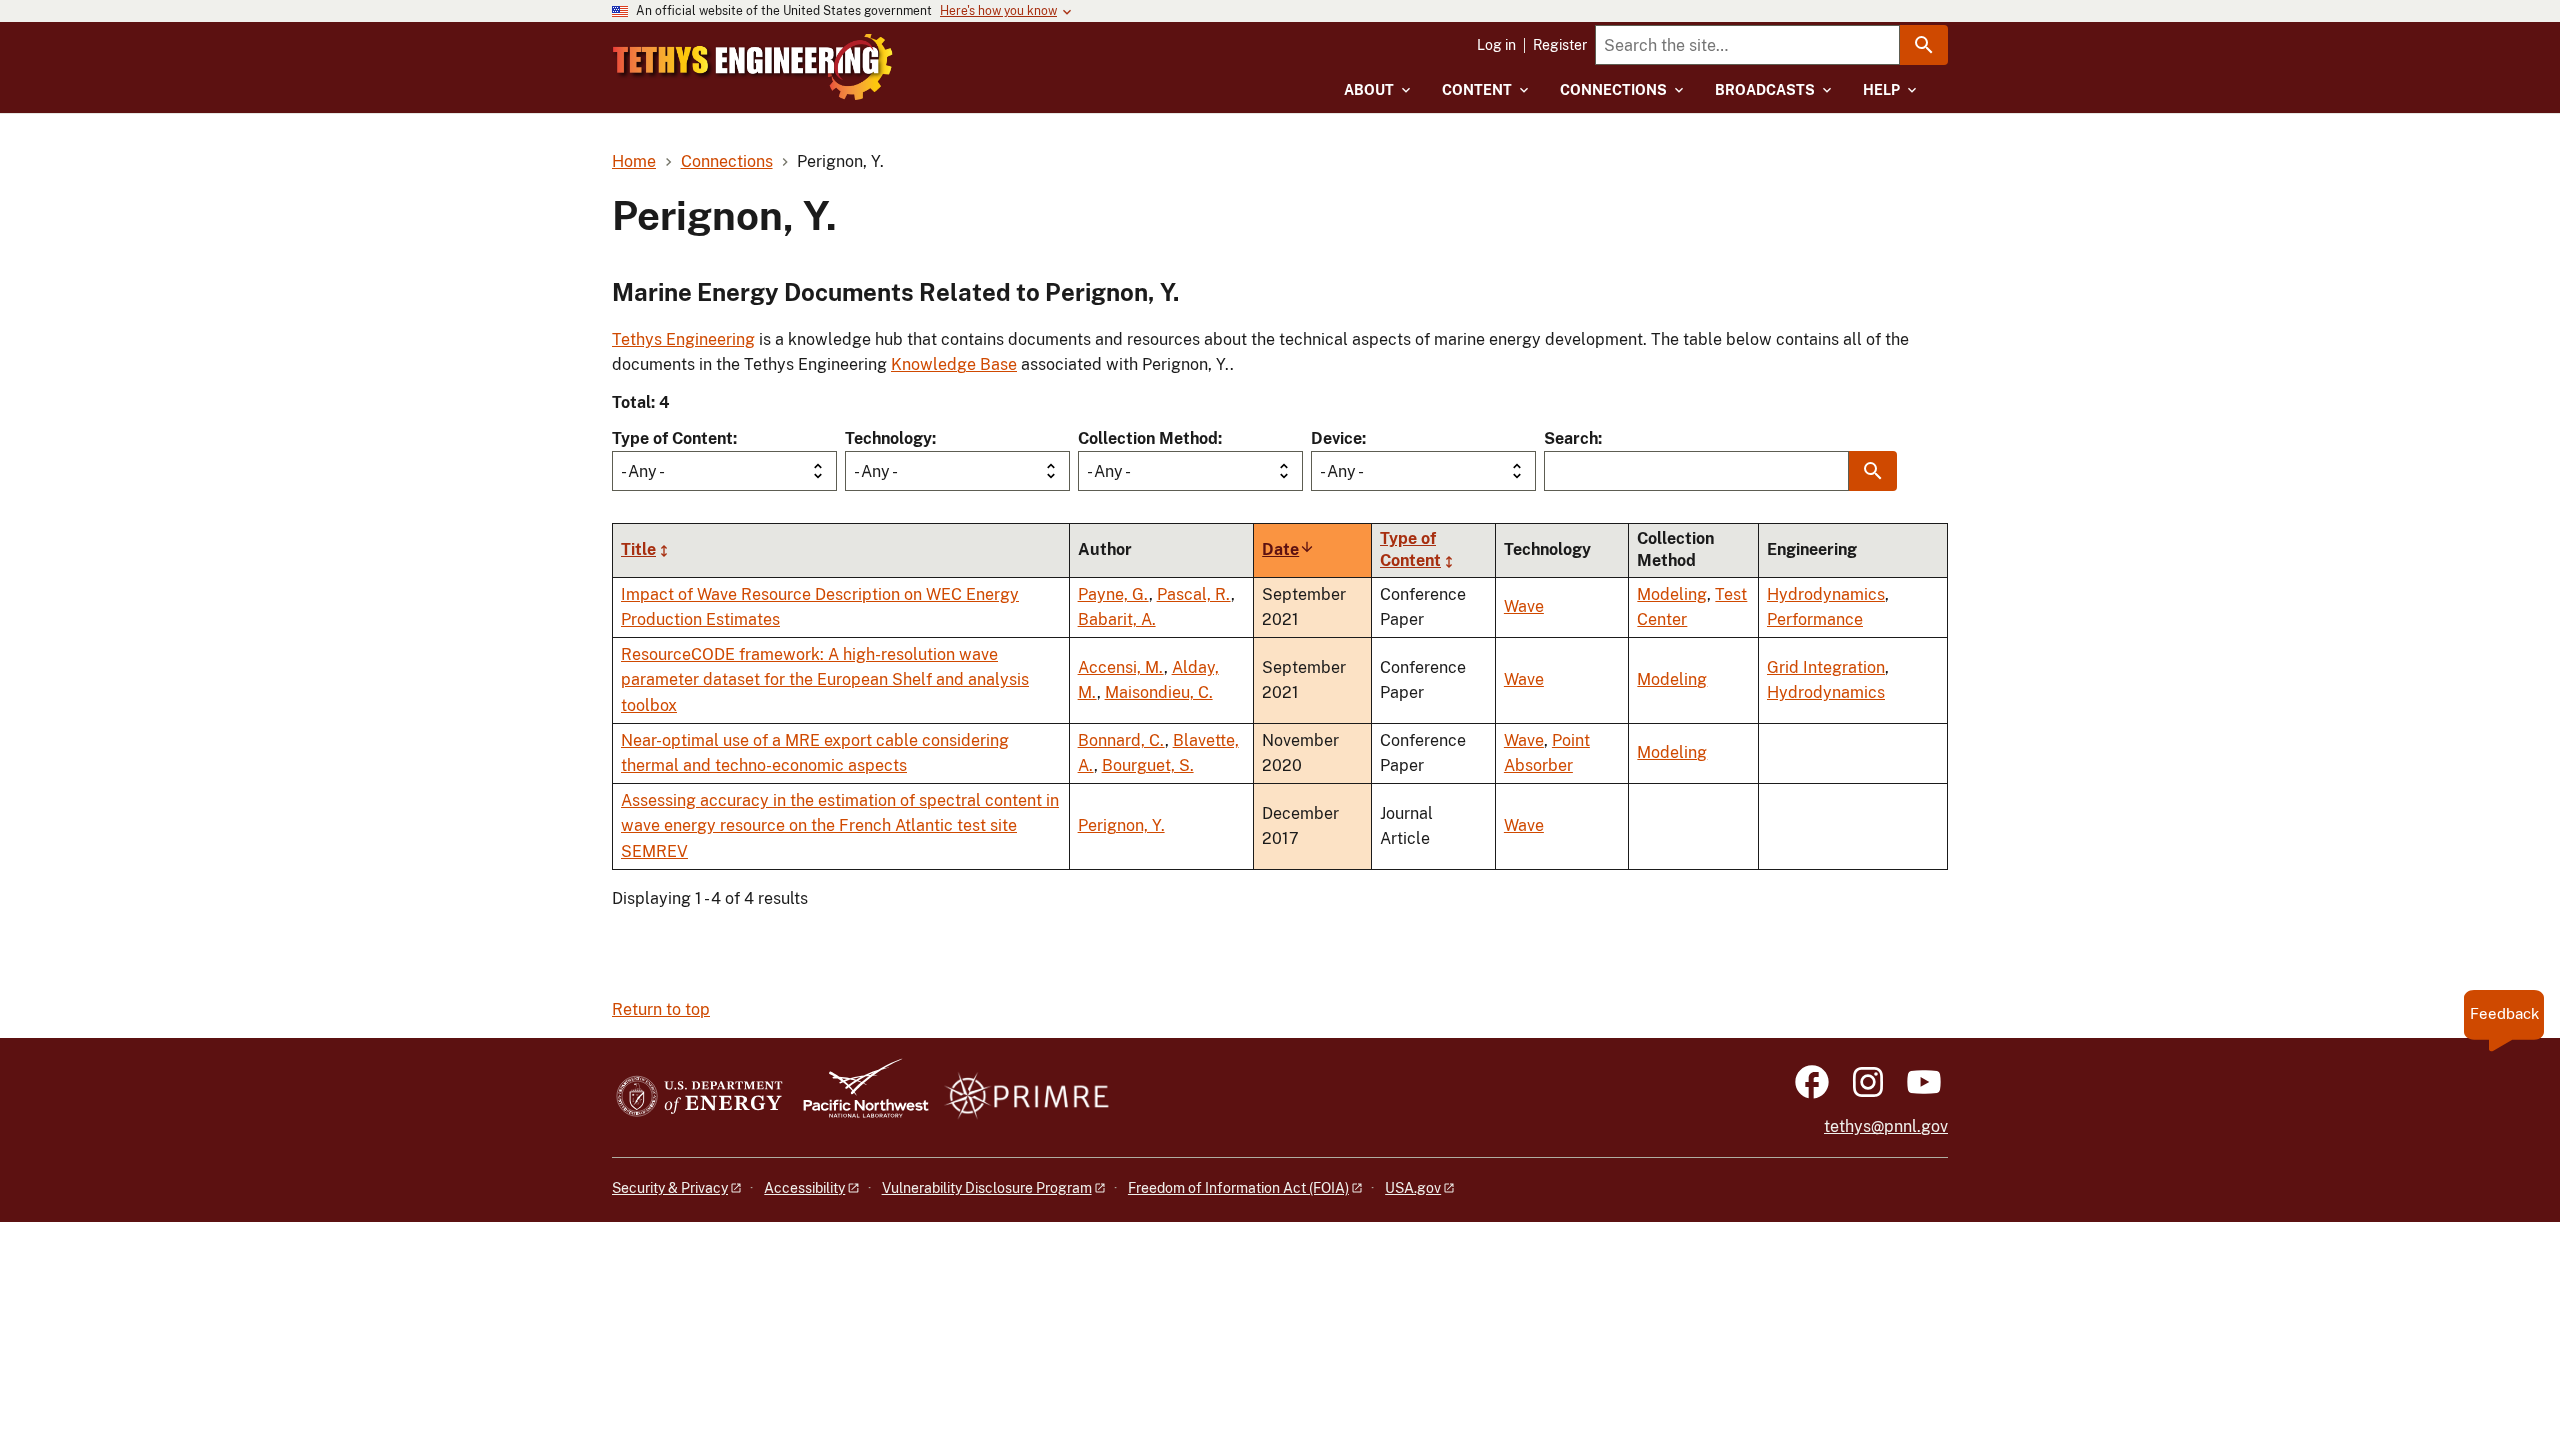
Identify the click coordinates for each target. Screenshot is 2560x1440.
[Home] (753, 67)
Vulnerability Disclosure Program (987, 1188)
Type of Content (672, 438)
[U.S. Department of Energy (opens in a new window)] (699, 1097)
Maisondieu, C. (1159, 692)
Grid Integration (1826, 667)
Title (638, 549)
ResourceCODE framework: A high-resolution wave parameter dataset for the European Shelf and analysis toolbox (825, 680)
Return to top (661, 1009)
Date (1288, 549)
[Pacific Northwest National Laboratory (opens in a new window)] (858, 1097)
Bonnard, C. (1121, 740)
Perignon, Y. (1121, 825)
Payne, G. (1113, 594)
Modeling (1672, 594)
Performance (1815, 619)
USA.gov (1413, 1188)
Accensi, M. (1121, 667)
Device (1336, 438)
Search (1571, 438)
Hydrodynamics (1826, 594)
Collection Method (1148, 438)
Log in (1496, 45)
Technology (888, 438)
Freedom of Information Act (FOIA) (1238, 1188)
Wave (1524, 606)
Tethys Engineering (683, 339)
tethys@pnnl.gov (1886, 1126)
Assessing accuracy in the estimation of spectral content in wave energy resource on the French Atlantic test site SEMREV (840, 826)
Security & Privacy (670, 1188)
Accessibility (804, 1188)
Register (1560, 45)
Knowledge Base (954, 364)
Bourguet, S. (1148, 765)
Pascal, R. (1194, 594)
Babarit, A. (1117, 619)
